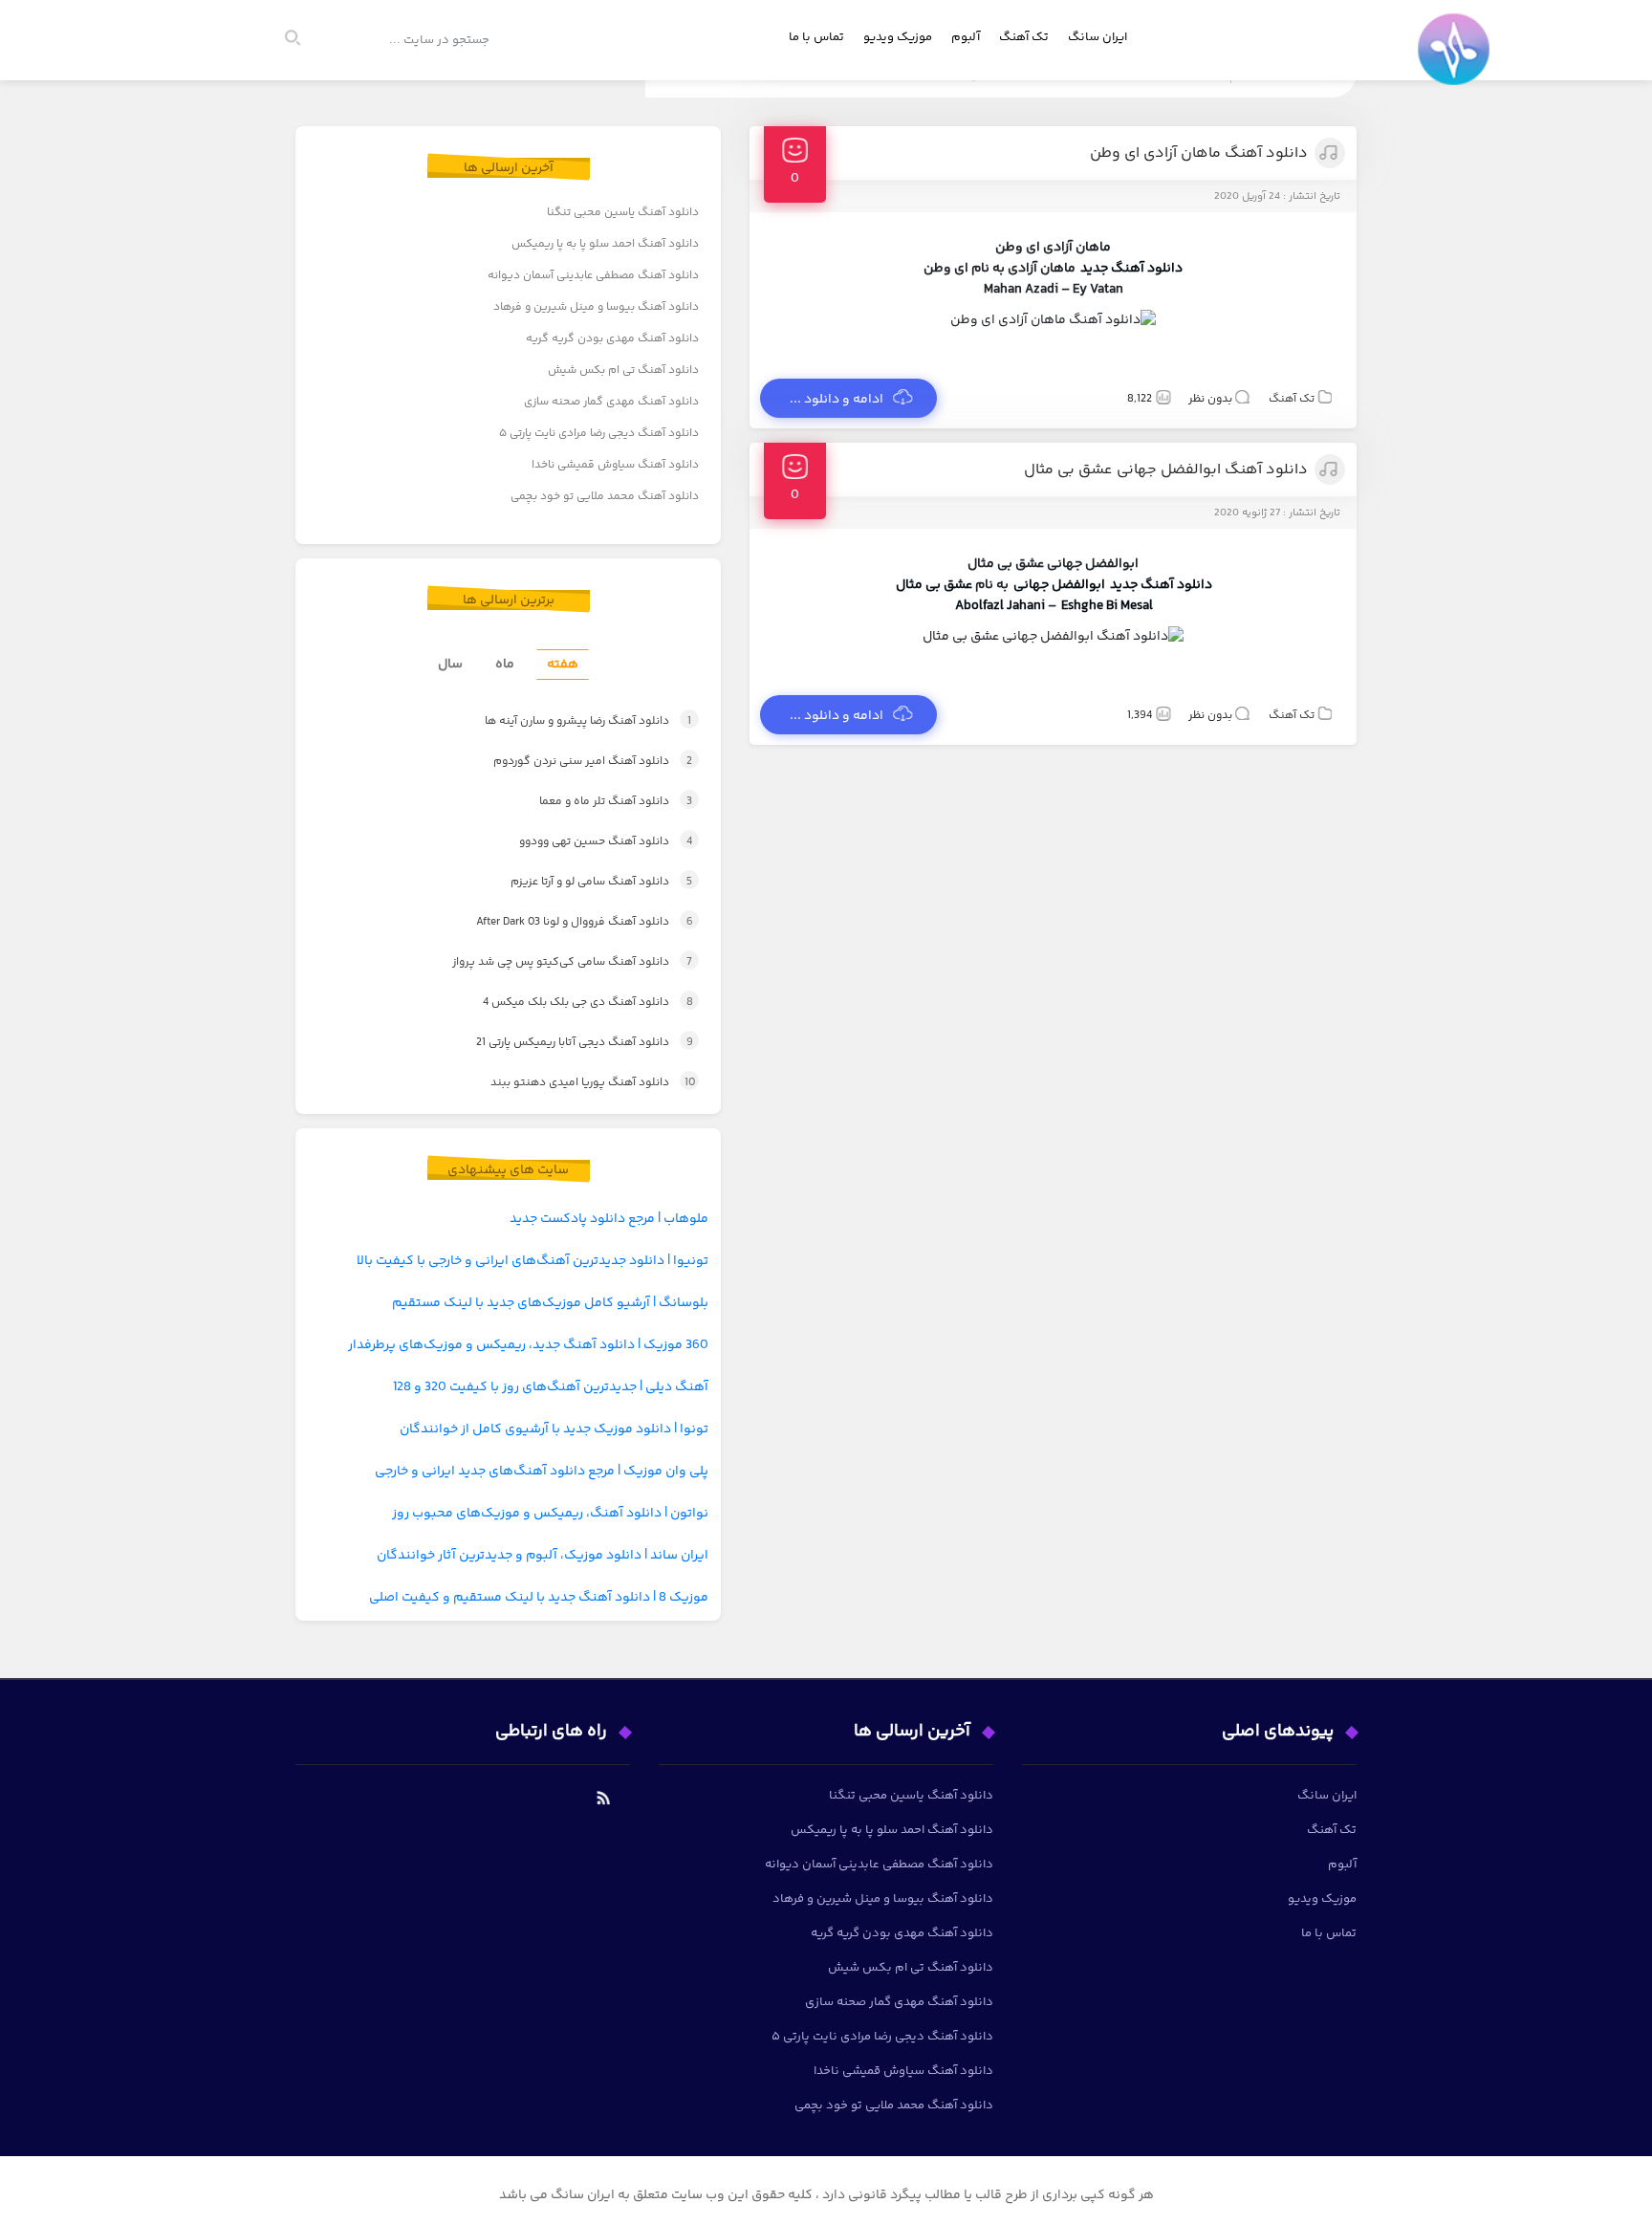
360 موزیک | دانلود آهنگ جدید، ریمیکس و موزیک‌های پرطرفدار (528, 1345)
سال (450, 665)
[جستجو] (301, 40)
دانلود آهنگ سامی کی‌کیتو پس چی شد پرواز (552, 962)
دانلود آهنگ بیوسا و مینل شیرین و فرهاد (596, 307)
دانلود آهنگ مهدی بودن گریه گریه (612, 339)
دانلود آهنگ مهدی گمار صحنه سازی (611, 402)
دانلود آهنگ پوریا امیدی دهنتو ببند (576, 1083)
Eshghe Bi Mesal (1107, 606)
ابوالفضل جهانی (1059, 585)
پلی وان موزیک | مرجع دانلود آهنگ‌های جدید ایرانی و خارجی (542, 1472)
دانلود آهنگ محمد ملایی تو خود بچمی (605, 497)
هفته (563, 665)
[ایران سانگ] (1458, 63)
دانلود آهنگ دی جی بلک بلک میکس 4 (569, 1003)
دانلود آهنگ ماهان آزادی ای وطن (1199, 153)
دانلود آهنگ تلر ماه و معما (595, 802)
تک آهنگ (1024, 37)
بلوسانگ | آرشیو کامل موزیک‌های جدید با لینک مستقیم (550, 1303)
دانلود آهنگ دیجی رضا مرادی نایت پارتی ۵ (599, 434)
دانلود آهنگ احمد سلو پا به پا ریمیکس (605, 244)
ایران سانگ (1098, 37)
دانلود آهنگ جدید (1131, 269)
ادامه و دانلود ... (837, 400)
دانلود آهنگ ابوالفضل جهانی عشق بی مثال (1166, 470)
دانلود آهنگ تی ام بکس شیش (623, 371)
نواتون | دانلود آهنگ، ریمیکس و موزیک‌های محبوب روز (550, 1514)
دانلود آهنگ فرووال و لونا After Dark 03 (565, 922)
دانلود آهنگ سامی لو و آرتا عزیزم (581, 882)
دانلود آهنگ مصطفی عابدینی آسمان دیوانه (593, 276)
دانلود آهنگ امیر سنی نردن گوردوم (571, 762)
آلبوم (966, 37)
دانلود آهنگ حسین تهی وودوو (585, 842)
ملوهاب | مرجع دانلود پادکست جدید (609, 1219)
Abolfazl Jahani (1000, 606)
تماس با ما (816, 37)
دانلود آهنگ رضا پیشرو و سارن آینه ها (566, 721)
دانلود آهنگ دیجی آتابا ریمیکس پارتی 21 (565, 1043)
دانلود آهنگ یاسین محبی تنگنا (623, 213)
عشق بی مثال (934, 585)
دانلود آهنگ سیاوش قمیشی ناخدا (615, 465)
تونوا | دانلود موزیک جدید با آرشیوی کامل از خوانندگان (554, 1429)
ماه (505, 665)
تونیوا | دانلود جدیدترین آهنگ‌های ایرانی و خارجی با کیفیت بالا (533, 1261)
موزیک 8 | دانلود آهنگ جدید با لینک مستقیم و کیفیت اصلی (539, 1598)
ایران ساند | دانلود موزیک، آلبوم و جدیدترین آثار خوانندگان (543, 1556)
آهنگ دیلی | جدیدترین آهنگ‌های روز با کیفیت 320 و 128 (551, 1387)
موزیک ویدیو (898, 37)
